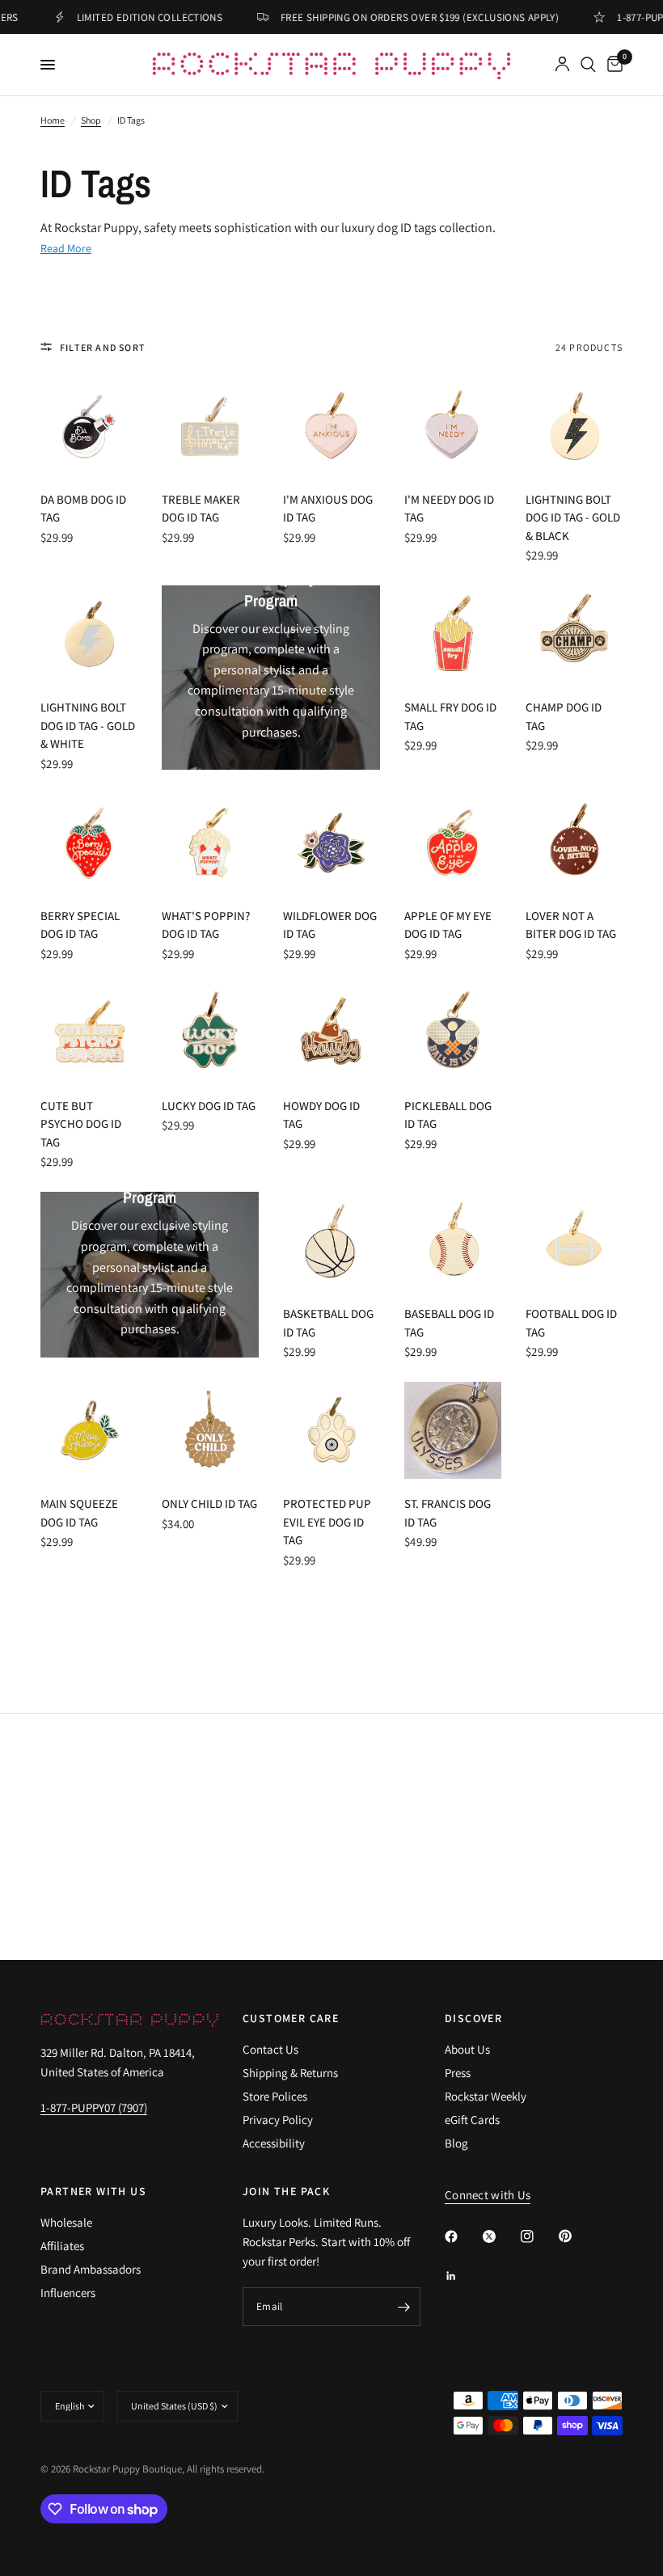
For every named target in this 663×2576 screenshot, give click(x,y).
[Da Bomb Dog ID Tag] (89, 426)
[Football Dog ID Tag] (574, 1240)
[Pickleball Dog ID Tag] (453, 1033)
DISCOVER (473, 2018)
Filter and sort (103, 347)
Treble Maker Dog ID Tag (201, 509)
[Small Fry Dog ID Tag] (453, 634)
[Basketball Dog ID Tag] (331, 1240)
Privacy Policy (278, 2120)
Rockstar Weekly (486, 2096)
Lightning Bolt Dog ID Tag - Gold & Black (573, 517)
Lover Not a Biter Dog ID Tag (571, 925)
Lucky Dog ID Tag (209, 1106)
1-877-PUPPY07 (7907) (94, 2107)
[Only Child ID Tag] (210, 1430)
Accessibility (274, 2143)
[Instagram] (538, 2236)
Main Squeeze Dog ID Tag (79, 1513)
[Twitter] (500, 2236)
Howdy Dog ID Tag (321, 1115)
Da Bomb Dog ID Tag (83, 509)
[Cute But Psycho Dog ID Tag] (89, 1033)
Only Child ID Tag (209, 1503)
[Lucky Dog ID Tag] (210, 1033)
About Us (467, 2049)
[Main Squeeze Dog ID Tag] (89, 1430)
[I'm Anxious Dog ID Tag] (331, 426)
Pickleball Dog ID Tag (448, 1115)
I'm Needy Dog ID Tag (449, 509)
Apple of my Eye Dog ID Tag (448, 925)
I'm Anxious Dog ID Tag (328, 509)
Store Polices (275, 2096)
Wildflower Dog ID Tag (330, 925)
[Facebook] (462, 2236)
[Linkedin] (462, 2276)
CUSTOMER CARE (291, 2018)
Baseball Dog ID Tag (449, 1323)
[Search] (588, 65)
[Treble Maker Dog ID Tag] (210, 426)
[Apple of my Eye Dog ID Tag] (453, 842)
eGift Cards (472, 2120)
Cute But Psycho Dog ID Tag (81, 1124)
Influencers (68, 2293)
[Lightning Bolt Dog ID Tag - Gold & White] (89, 634)
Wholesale (66, 2222)
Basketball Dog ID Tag (328, 1323)
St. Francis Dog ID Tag (448, 1513)
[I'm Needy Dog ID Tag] (453, 426)
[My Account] (562, 65)
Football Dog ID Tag (571, 1323)
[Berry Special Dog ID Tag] (89, 842)
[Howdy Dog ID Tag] (331, 1033)
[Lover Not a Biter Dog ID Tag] (574, 842)
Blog (456, 2143)
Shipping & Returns (290, 2073)
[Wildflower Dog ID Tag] (331, 842)
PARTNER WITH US (93, 2191)
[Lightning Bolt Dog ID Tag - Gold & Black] (574, 426)
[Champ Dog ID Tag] (574, 634)
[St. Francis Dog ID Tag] (453, 1430)
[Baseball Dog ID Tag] (453, 1240)
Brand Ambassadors (91, 2269)
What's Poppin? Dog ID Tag (206, 925)
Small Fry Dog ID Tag (450, 716)
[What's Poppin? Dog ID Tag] (210, 842)
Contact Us (270, 2049)
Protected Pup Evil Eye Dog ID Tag (327, 1522)
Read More (66, 248)
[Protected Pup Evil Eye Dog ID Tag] (331, 1430)
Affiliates (62, 2246)
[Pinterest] (576, 2236)
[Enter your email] (404, 2307)
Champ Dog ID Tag (564, 716)
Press (458, 2073)
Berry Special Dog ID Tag (80, 925)
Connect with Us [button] (488, 2195)
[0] (612, 65)
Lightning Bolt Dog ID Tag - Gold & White (88, 725)
